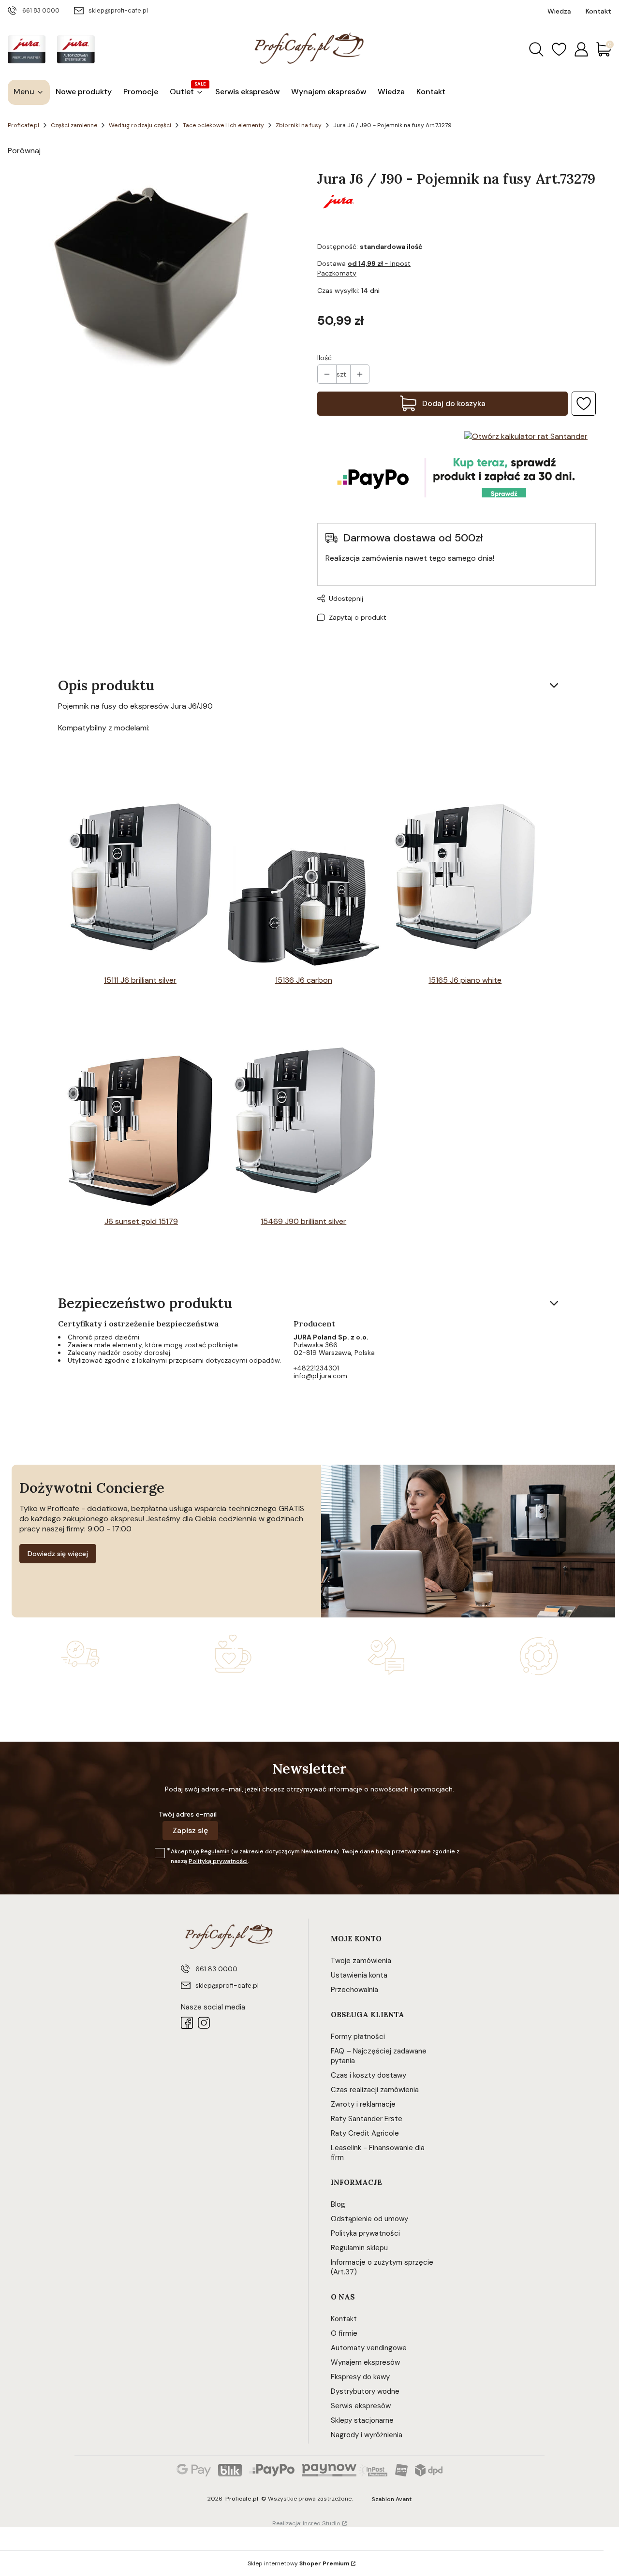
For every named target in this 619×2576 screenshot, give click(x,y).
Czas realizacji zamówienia (375, 2090)
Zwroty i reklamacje (363, 2104)
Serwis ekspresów (361, 2406)
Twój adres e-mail (188, 1814)
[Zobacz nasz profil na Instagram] (204, 2023)
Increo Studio (322, 2523)
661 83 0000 (41, 10)
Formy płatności (358, 2037)
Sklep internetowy (298, 2563)
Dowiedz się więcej (58, 1554)
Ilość (324, 358)
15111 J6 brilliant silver (140, 980)
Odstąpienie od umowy (369, 2219)
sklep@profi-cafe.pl (118, 10)
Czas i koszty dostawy (368, 2075)
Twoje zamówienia (361, 1961)
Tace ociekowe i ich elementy (223, 125)
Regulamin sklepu (359, 2248)
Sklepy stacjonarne (362, 2420)
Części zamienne (74, 125)
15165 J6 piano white (465, 980)
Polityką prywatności (218, 1861)
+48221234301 (316, 1368)
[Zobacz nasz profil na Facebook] (187, 2023)
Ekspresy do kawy (360, 2377)
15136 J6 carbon (304, 980)
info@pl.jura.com (320, 1376)
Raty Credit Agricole (365, 2133)
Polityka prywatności (365, 2233)
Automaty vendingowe (369, 2348)
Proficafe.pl (23, 125)
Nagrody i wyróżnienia (367, 2435)
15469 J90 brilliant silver (303, 1221)
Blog (338, 2204)
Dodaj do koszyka (454, 403)
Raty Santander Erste (367, 2119)
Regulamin (215, 1851)
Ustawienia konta (359, 1975)
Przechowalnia (354, 1990)
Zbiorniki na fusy (299, 125)
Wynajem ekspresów (365, 2362)
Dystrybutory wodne (365, 2391)
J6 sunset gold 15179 (141, 1221)
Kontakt (344, 2319)
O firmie (344, 2333)
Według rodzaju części (140, 125)
